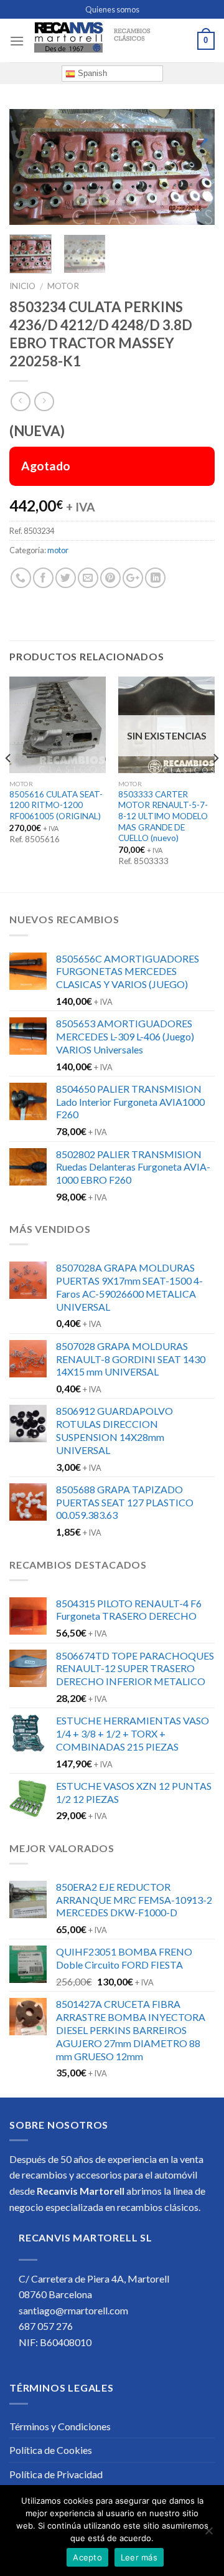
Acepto (87, 2557)
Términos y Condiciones (60, 2426)
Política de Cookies (51, 2450)
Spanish (91, 73)
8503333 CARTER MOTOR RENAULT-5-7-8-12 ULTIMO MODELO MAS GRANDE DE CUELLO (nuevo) (163, 816)
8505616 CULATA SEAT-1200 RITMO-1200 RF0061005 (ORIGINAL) (56, 805)
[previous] (29, 168)
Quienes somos (112, 9)
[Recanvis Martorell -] (111, 41)
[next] (195, 168)
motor (63, 286)
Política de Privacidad (56, 2474)
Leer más (139, 2557)
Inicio (22, 286)
